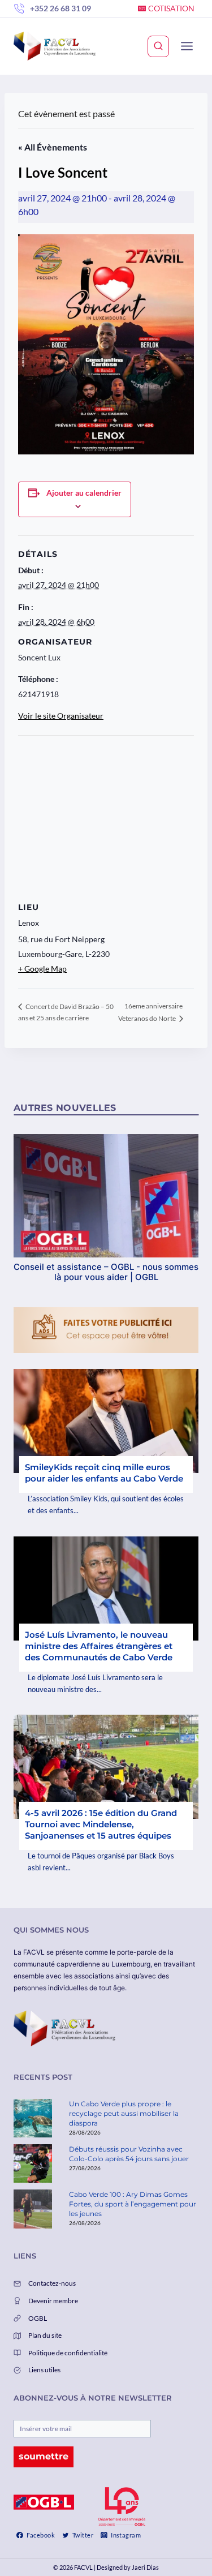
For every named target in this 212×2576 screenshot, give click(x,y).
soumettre (44, 2456)
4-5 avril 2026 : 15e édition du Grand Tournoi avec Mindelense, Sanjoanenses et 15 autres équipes (101, 1824)
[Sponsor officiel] (44, 2502)
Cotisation (171, 8)
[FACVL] (55, 46)
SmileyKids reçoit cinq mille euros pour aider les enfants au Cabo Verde (104, 1473)
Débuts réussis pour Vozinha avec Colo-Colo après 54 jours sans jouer (129, 2154)
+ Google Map (42, 969)
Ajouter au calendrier (84, 493)
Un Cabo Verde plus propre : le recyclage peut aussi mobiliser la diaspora (124, 2113)
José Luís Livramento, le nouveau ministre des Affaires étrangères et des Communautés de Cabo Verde (99, 1646)
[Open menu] (187, 46)
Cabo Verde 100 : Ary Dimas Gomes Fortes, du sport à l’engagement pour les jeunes (133, 2204)
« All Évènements (53, 147)
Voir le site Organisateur (61, 716)
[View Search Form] (158, 46)
